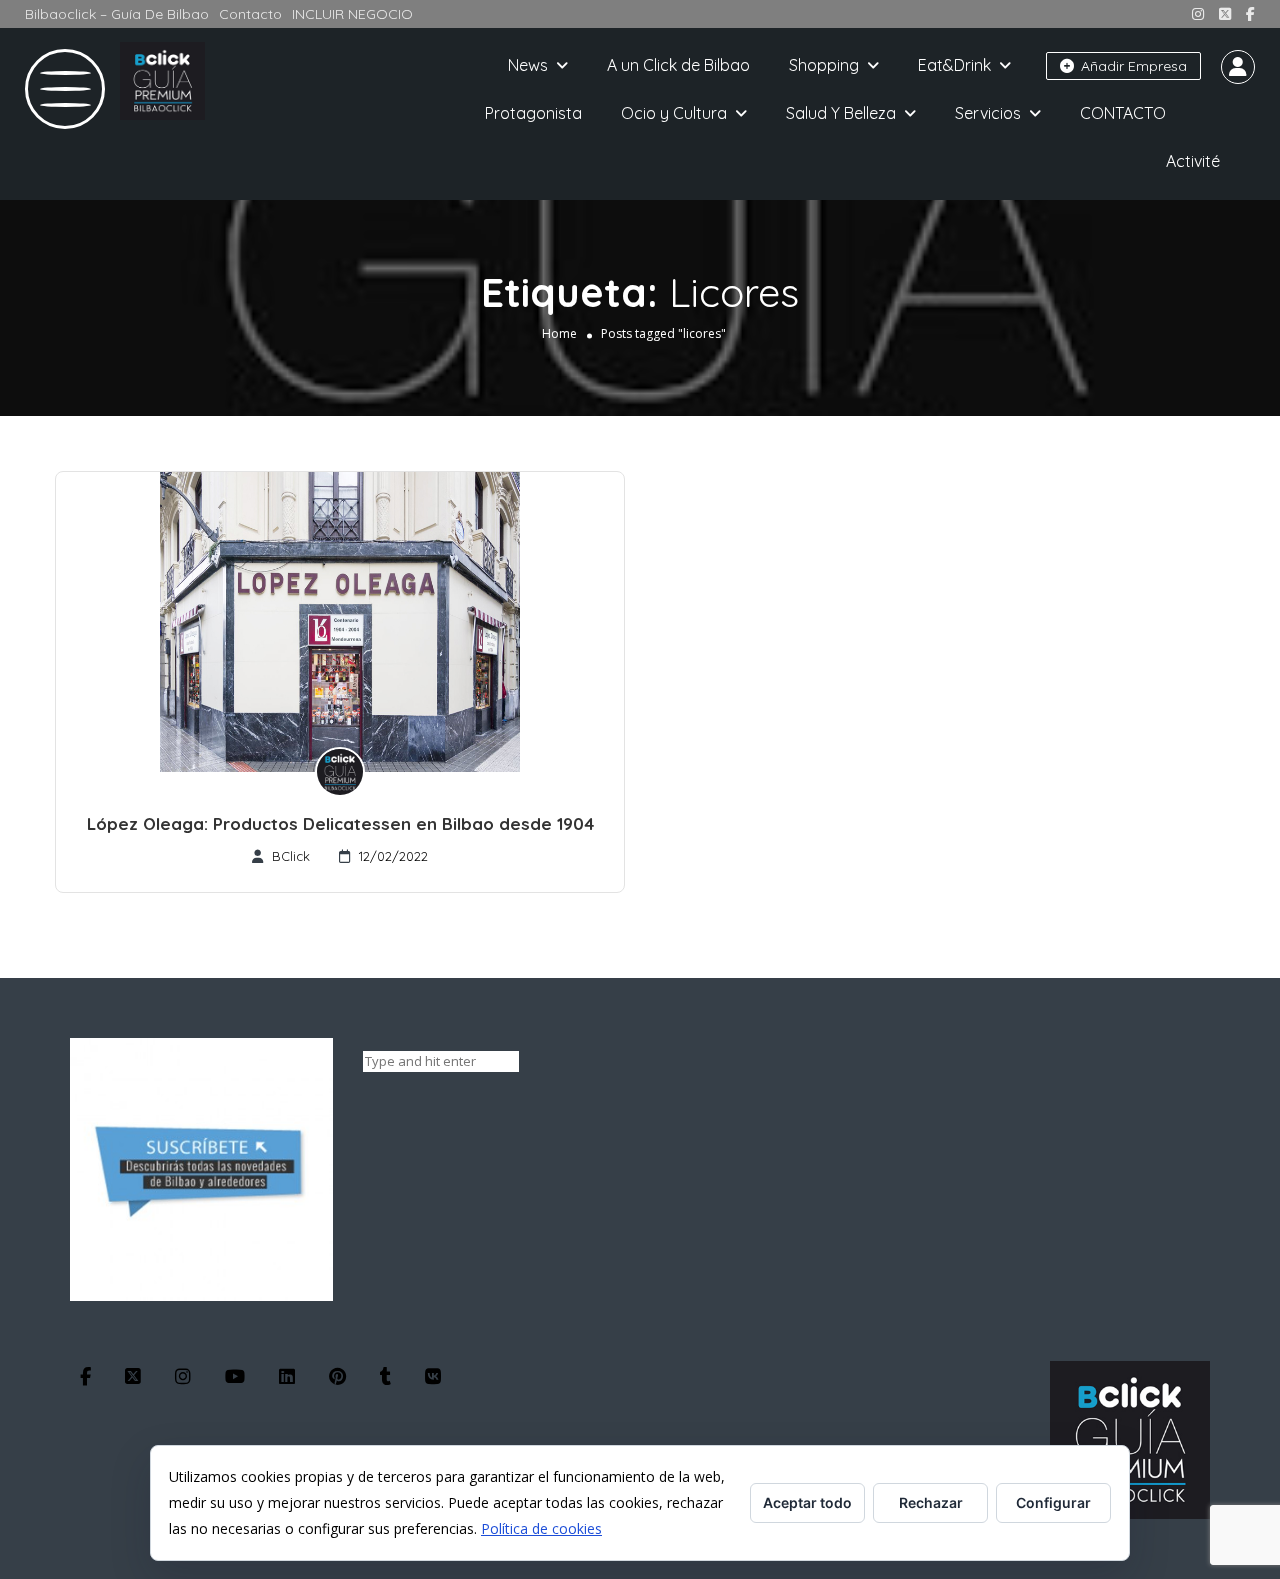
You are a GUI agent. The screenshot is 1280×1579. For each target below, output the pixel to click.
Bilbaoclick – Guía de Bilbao (117, 14)
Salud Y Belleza (841, 113)
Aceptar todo (807, 1502)
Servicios (988, 113)
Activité (1193, 161)
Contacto (250, 14)
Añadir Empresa (1132, 66)
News (528, 65)
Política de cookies (541, 1528)
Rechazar (931, 1502)
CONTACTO (1123, 113)
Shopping (824, 65)
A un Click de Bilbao (678, 65)
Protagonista (533, 113)
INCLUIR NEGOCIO (352, 14)
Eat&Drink (954, 65)
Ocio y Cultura (674, 113)
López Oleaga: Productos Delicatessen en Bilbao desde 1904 (340, 823)
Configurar (1053, 1502)
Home (559, 333)
